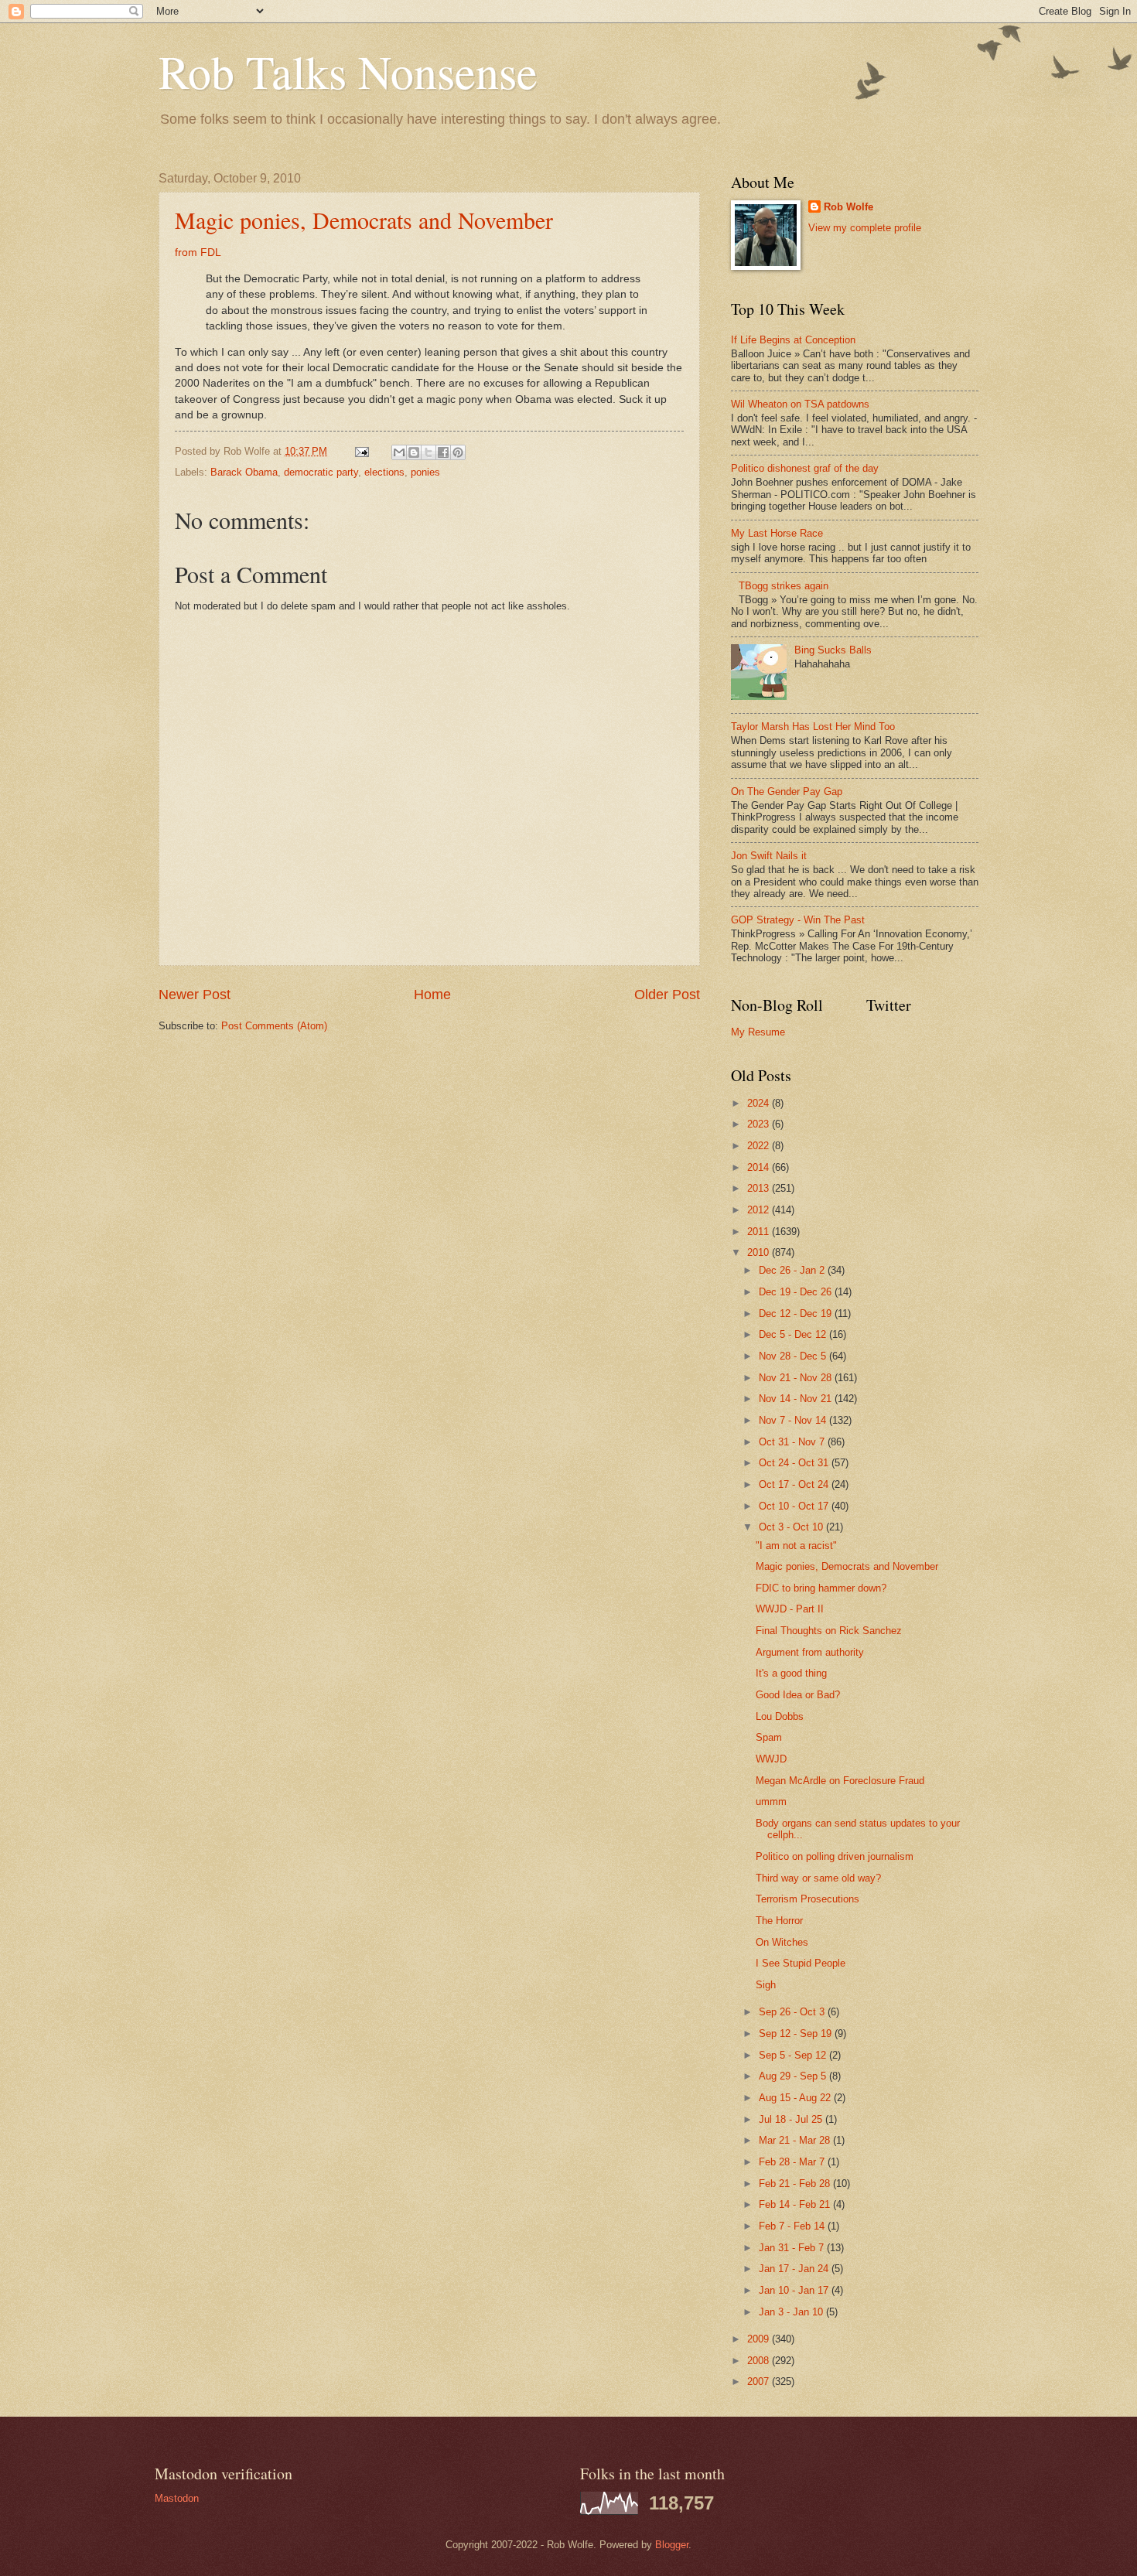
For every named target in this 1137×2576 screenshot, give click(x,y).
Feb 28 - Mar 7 (793, 2162)
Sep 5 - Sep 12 (794, 2055)
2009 (760, 2339)
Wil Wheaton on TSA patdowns (800, 404)
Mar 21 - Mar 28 (796, 2140)
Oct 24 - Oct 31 (795, 1463)
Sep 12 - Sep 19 (797, 2034)
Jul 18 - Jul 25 (792, 2119)
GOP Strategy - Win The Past (798, 920)
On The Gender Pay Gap (787, 792)
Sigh (766, 1985)
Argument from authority (810, 1652)
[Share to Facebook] (443, 452)
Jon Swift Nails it (769, 856)
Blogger (672, 2545)
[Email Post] (361, 451)
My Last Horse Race (777, 533)
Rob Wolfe (848, 207)
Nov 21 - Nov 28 (797, 1378)
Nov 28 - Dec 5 (794, 1356)
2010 (760, 1252)
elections (384, 472)
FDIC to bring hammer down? (821, 1588)
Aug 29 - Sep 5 (794, 2076)
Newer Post (195, 995)
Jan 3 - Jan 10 (792, 2312)
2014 (760, 1167)
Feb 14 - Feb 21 (796, 2204)
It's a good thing (791, 1673)
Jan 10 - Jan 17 (795, 2290)
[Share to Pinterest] (458, 452)
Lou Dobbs (780, 1716)
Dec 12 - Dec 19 (797, 1314)
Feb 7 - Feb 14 (793, 2226)
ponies (425, 472)
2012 (760, 1210)
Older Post (667, 995)
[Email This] (399, 452)
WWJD (771, 1759)
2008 (760, 2361)
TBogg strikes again (784, 586)
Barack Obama (244, 472)
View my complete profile (865, 228)
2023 (760, 1124)
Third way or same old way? (818, 1878)
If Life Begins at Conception (793, 340)
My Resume (758, 1032)
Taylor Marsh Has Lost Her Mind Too (813, 727)
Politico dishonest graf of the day (805, 468)
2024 (760, 1103)
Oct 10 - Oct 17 (795, 1506)
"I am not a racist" (796, 1546)
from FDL (198, 252)
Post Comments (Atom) (274, 1026)
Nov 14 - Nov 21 (797, 1399)
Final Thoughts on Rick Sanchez (829, 1631)
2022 (760, 1146)
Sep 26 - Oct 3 (793, 2012)
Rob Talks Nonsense (348, 71)
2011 (760, 1232)
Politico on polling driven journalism (835, 1856)
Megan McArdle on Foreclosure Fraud (840, 1781)
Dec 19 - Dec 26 (797, 1292)
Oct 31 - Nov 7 (793, 1442)
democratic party (321, 472)
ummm (771, 1801)
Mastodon (177, 2498)
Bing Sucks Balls (833, 650)
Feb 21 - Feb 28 (796, 2184)
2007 (760, 2382)
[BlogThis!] (414, 452)
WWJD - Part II (790, 1609)
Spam (769, 1737)
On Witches (782, 1942)
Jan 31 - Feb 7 (793, 2248)
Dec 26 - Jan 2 (793, 1270)
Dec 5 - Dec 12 (794, 1334)
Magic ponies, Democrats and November (364, 220)
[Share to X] (429, 452)
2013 (760, 1188)
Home (432, 995)
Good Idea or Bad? (798, 1695)
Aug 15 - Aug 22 (796, 2098)
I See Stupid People (801, 1963)
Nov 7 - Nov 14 (794, 1420)
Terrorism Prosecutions (808, 1899)
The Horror (779, 1921)
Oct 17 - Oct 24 (795, 1484)
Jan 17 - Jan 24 (795, 2269)
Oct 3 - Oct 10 (792, 1527)
